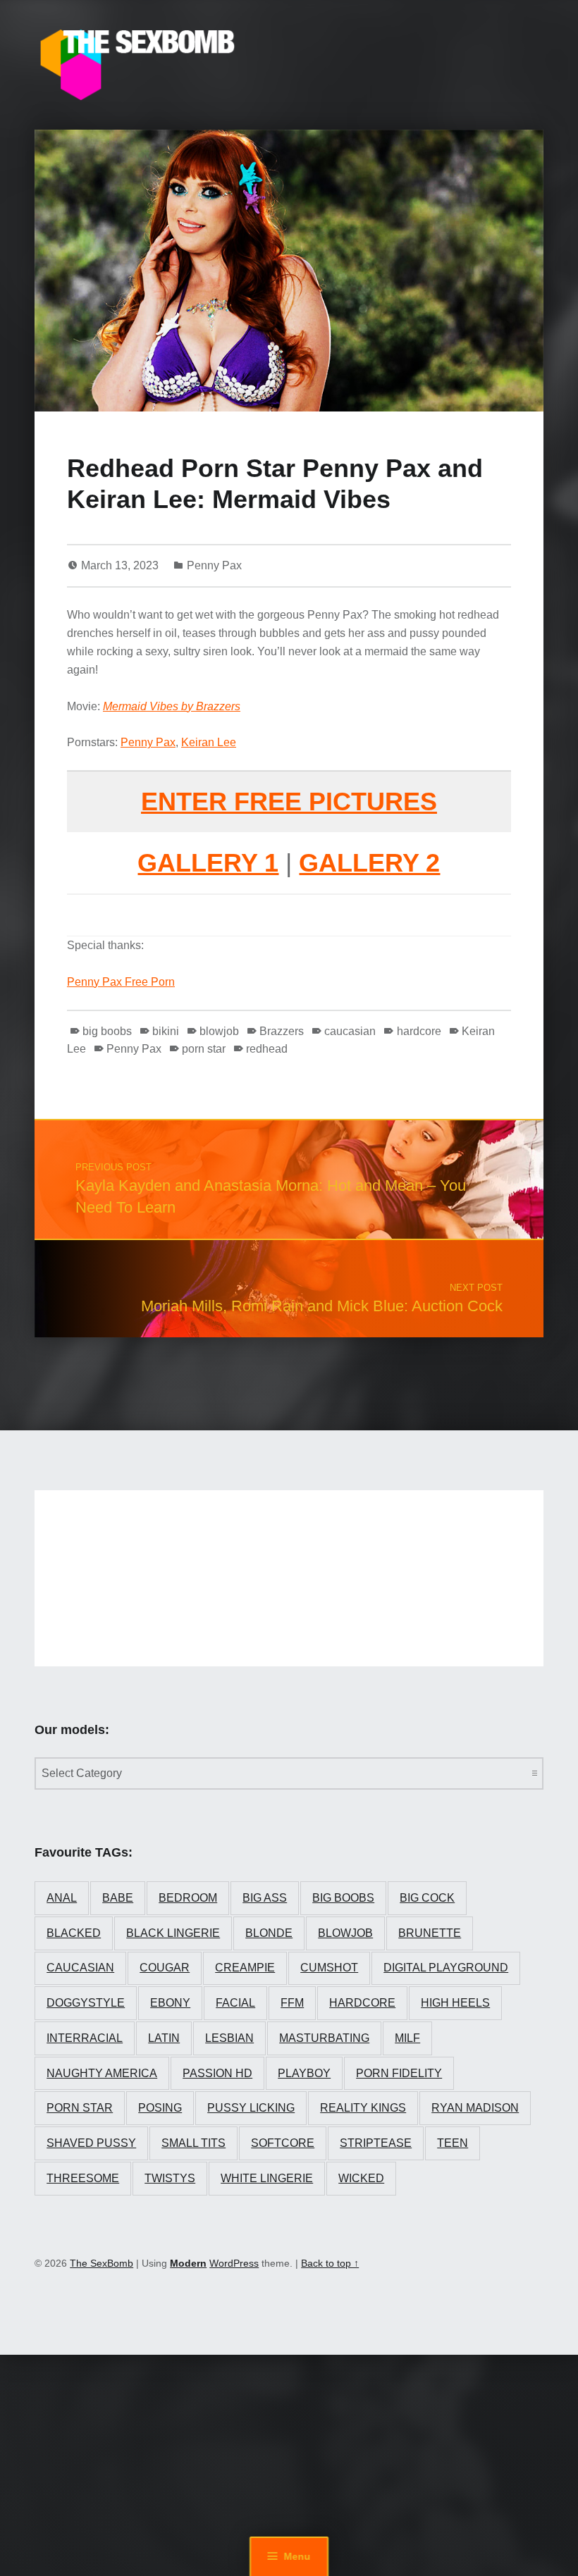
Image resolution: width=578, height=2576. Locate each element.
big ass (265, 1898)
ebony (170, 2003)
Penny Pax (214, 565)
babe (118, 1898)
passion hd (217, 2073)
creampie (245, 1968)
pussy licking (251, 2108)
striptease (376, 2143)
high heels (455, 2003)
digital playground (446, 1968)
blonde (269, 1933)
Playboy (304, 2073)
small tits (193, 2143)
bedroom (188, 1898)
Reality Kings (363, 2108)
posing (160, 2108)
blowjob (219, 1031)
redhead (267, 1049)
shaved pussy (91, 2143)
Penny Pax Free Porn (121, 982)
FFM (292, 2003)
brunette (430, 1933)
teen (453, 2143)
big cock (427, 1898)
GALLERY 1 (208, 863)
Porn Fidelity (399, 2073)
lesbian (229, 2038)
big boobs (107, 1031)
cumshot (329, 1968)
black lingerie (173, 1933)
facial (235, 2003)
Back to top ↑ (330, 2263)
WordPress (234, 2263)
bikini (166, 1031)
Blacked (74, 1933)
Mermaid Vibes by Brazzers (172, 706)
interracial (85, 2038)
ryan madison (475, 2108)
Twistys (170, 2178)
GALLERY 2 (369, 863)
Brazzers (282, 1031)
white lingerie (267, 2178)
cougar (165, 1968)
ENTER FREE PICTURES (289, 801)
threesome (83, 2178)
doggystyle (86, 2003)
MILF (407, 2038)
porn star (204, 1049)
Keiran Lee (209, 742)
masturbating (324, 2038)
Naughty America (102, 2073)
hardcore (419, 1031)
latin (164, 2038)
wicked (361, 2178)
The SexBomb (102, 2263)
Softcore (283, 2143)
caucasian (350, 1031)
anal (62, 1898)
